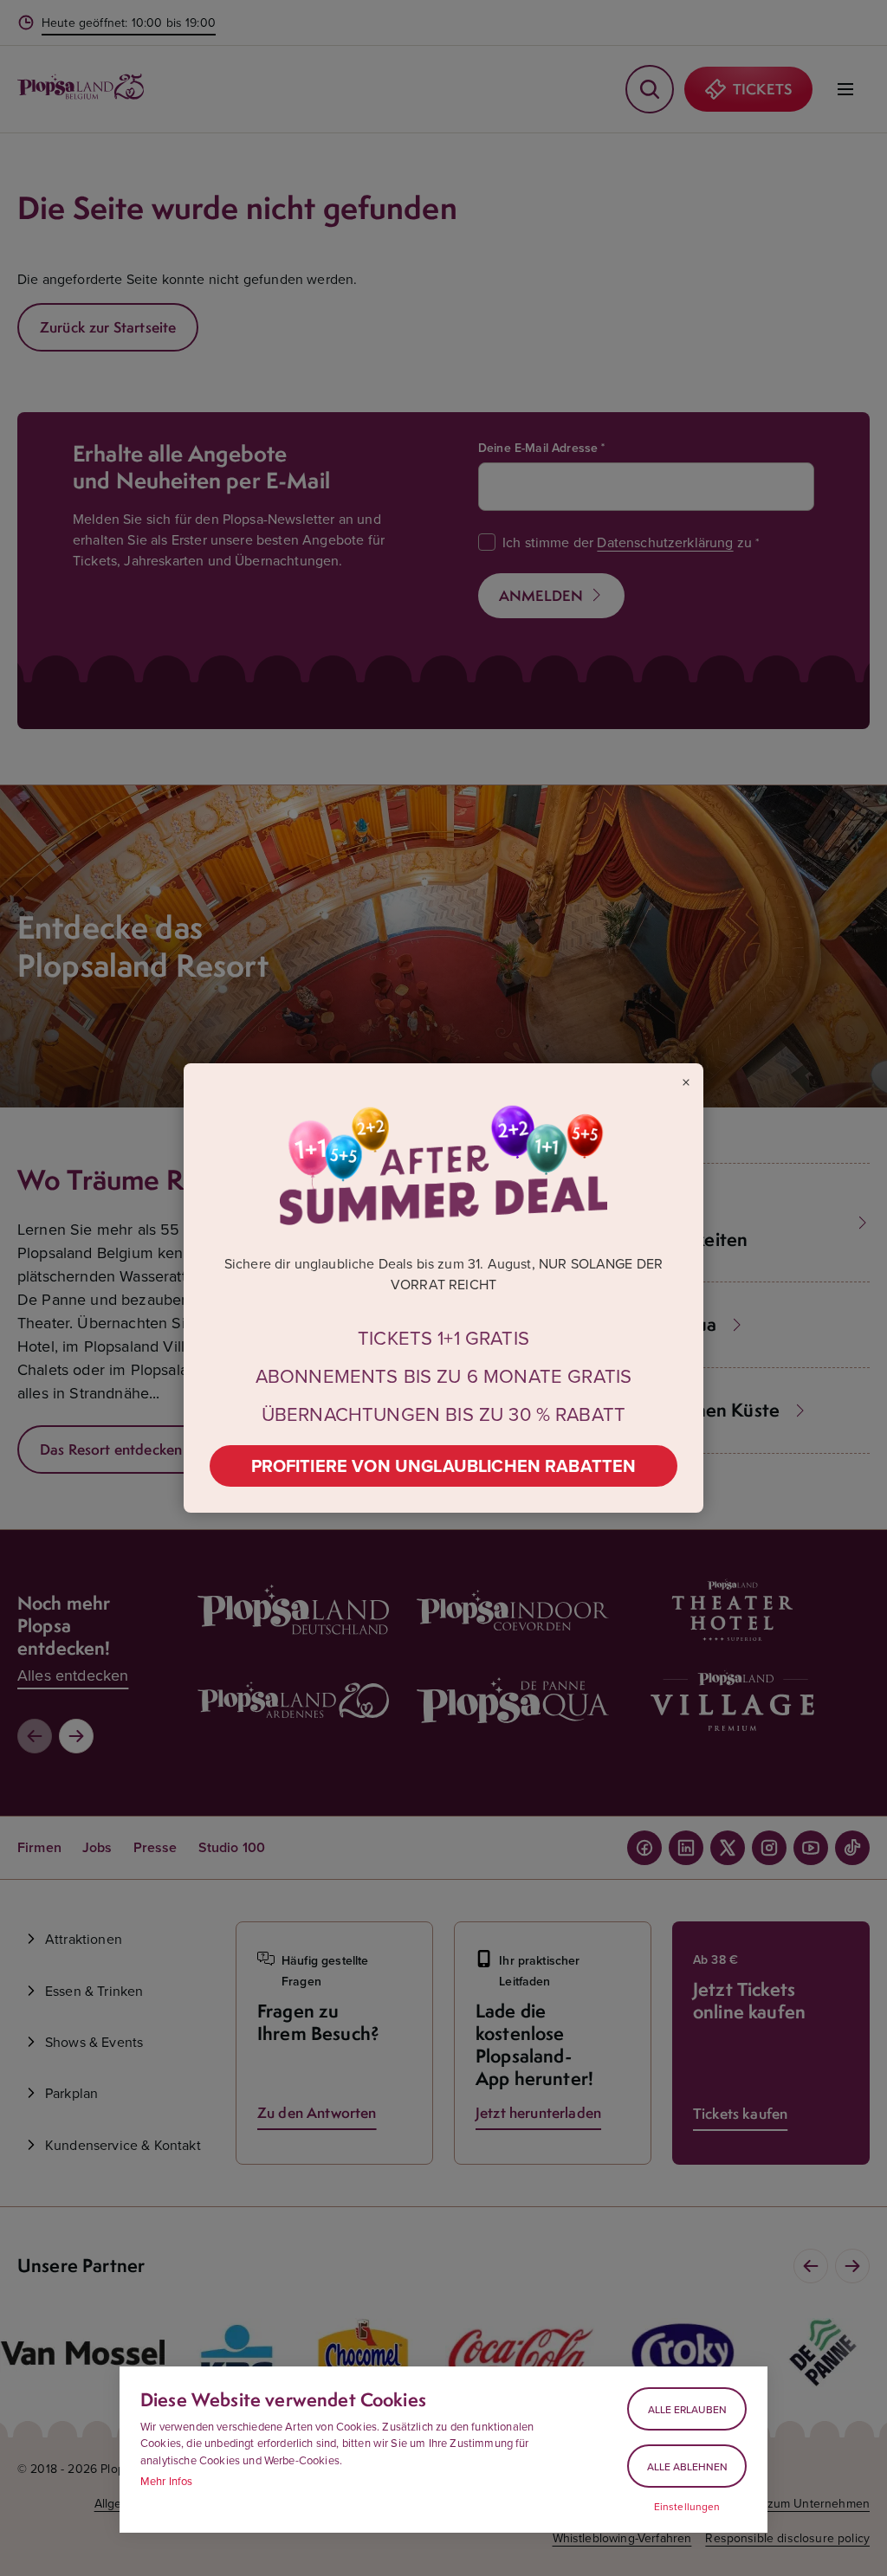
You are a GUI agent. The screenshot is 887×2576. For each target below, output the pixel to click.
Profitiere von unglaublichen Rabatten (444, 1466)
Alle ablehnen (687, 2466)
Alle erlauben (687, 2409)
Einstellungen (687, 2507)
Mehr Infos (167, 2481)
